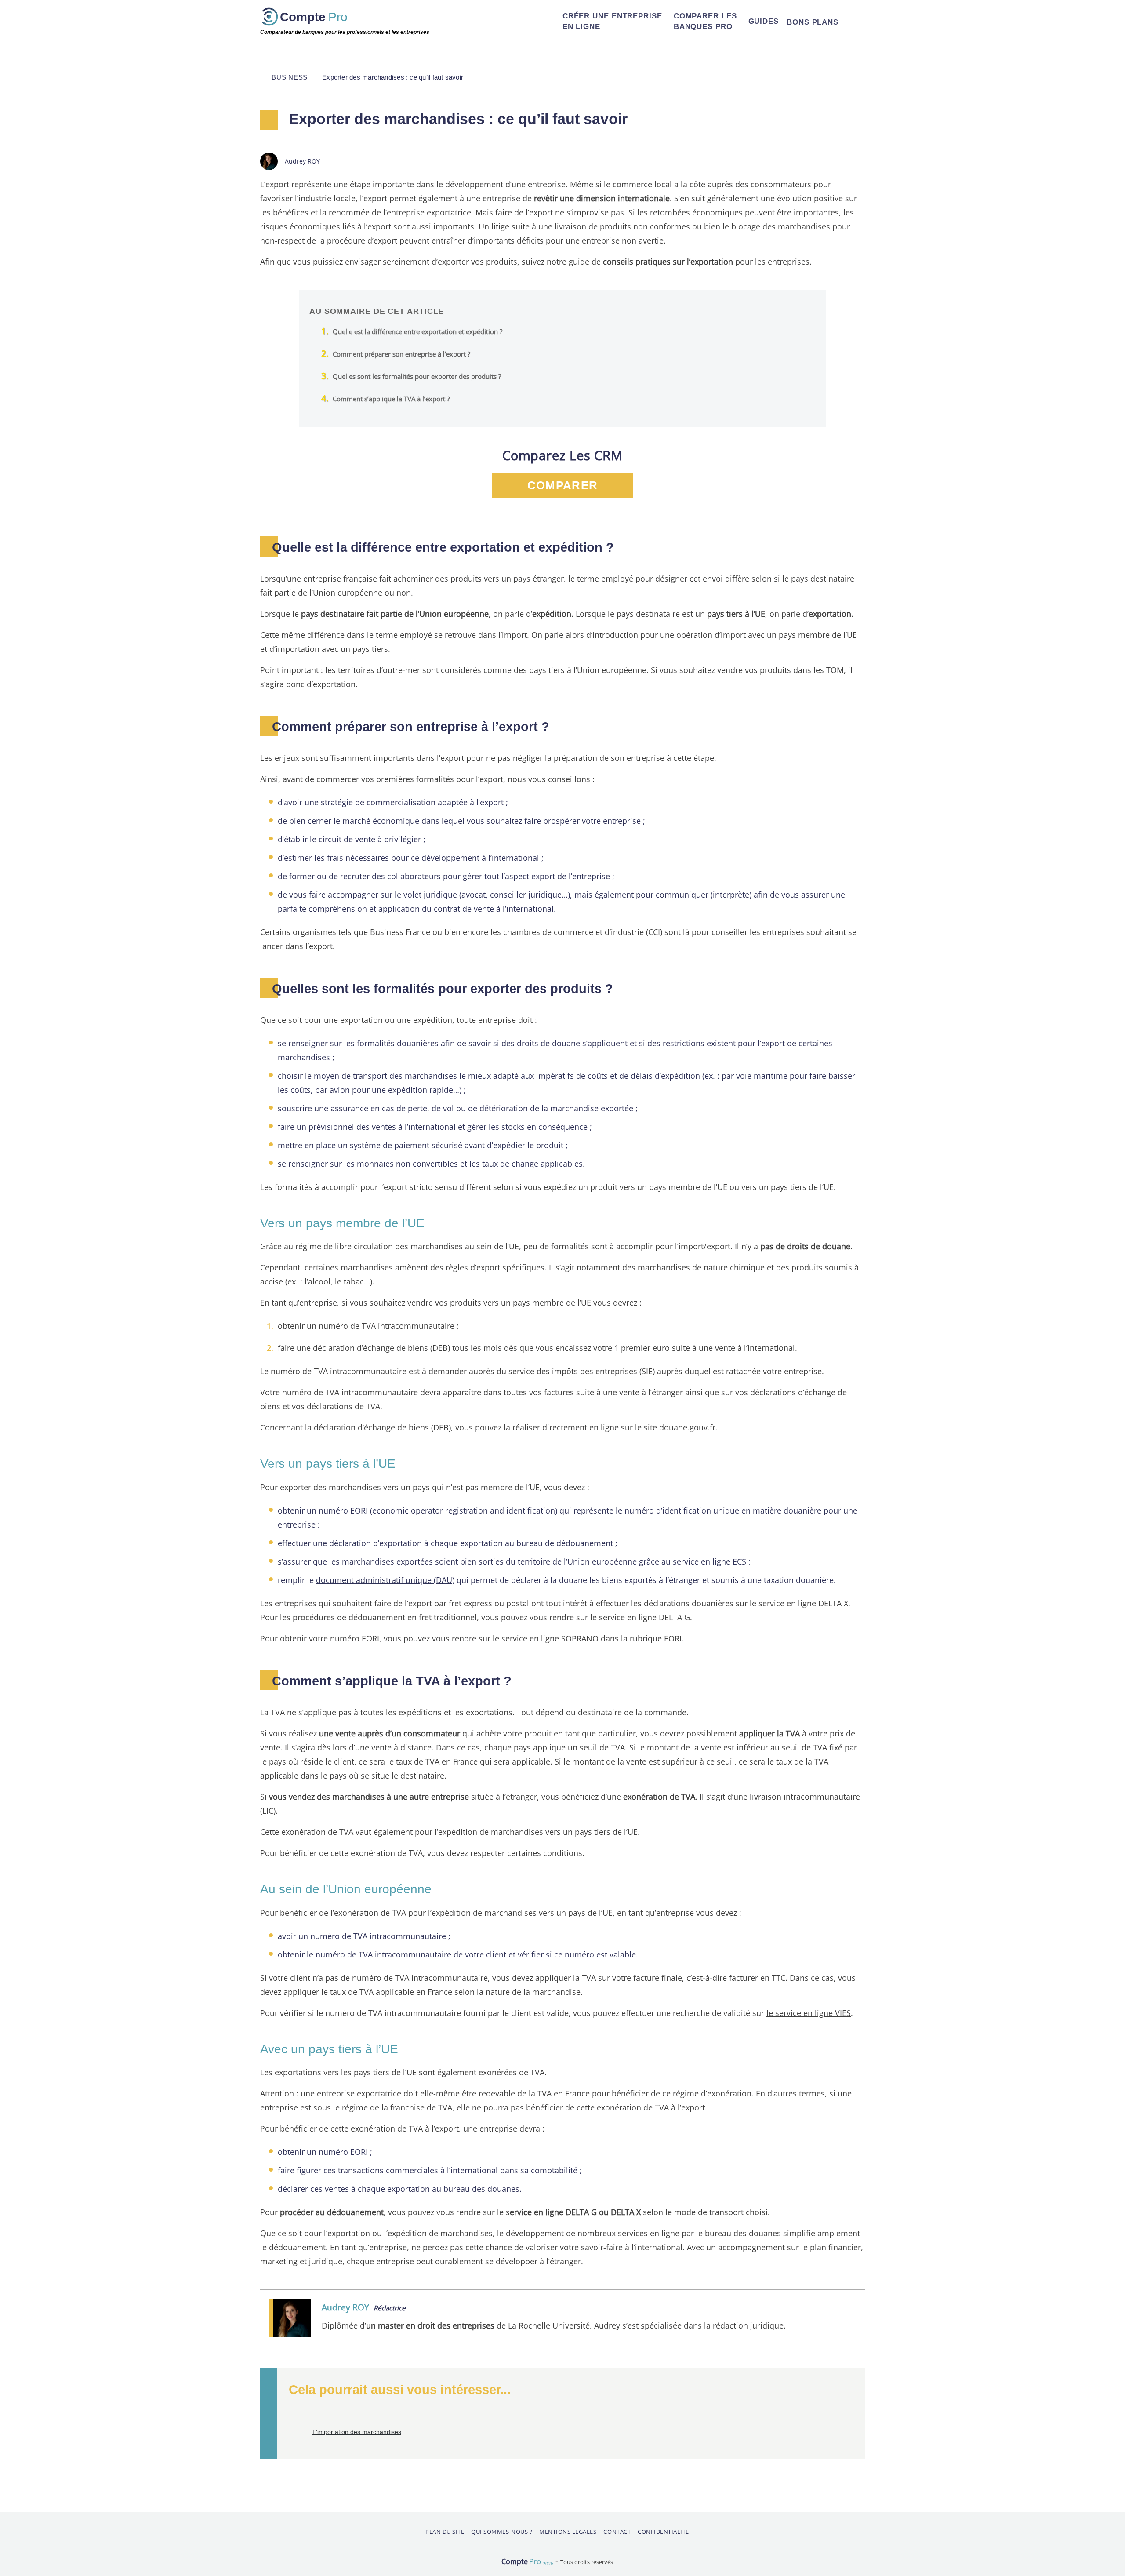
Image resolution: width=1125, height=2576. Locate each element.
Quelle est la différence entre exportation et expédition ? (417, 331)
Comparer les (705, 21)
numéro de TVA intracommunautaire (339, 1371)
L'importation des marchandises (357, 2432)
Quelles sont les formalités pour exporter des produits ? (417, 376)
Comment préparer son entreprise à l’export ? (401, 354)
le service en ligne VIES (809, 2013)
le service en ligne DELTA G (640, 1617)
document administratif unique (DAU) (385, 1580)
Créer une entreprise (612, 21)
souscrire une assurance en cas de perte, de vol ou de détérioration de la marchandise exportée (455, 1108)
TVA (278, 1712)
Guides (764, 21)
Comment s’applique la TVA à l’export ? (391, 399)
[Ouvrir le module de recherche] (854, 22)
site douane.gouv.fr (680, 1427)
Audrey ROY (345, 2307)
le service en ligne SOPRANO (546, 1638)
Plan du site (445, 2532)
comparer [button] (562, 485)
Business (290, 77)
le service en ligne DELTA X (799, 1603)
